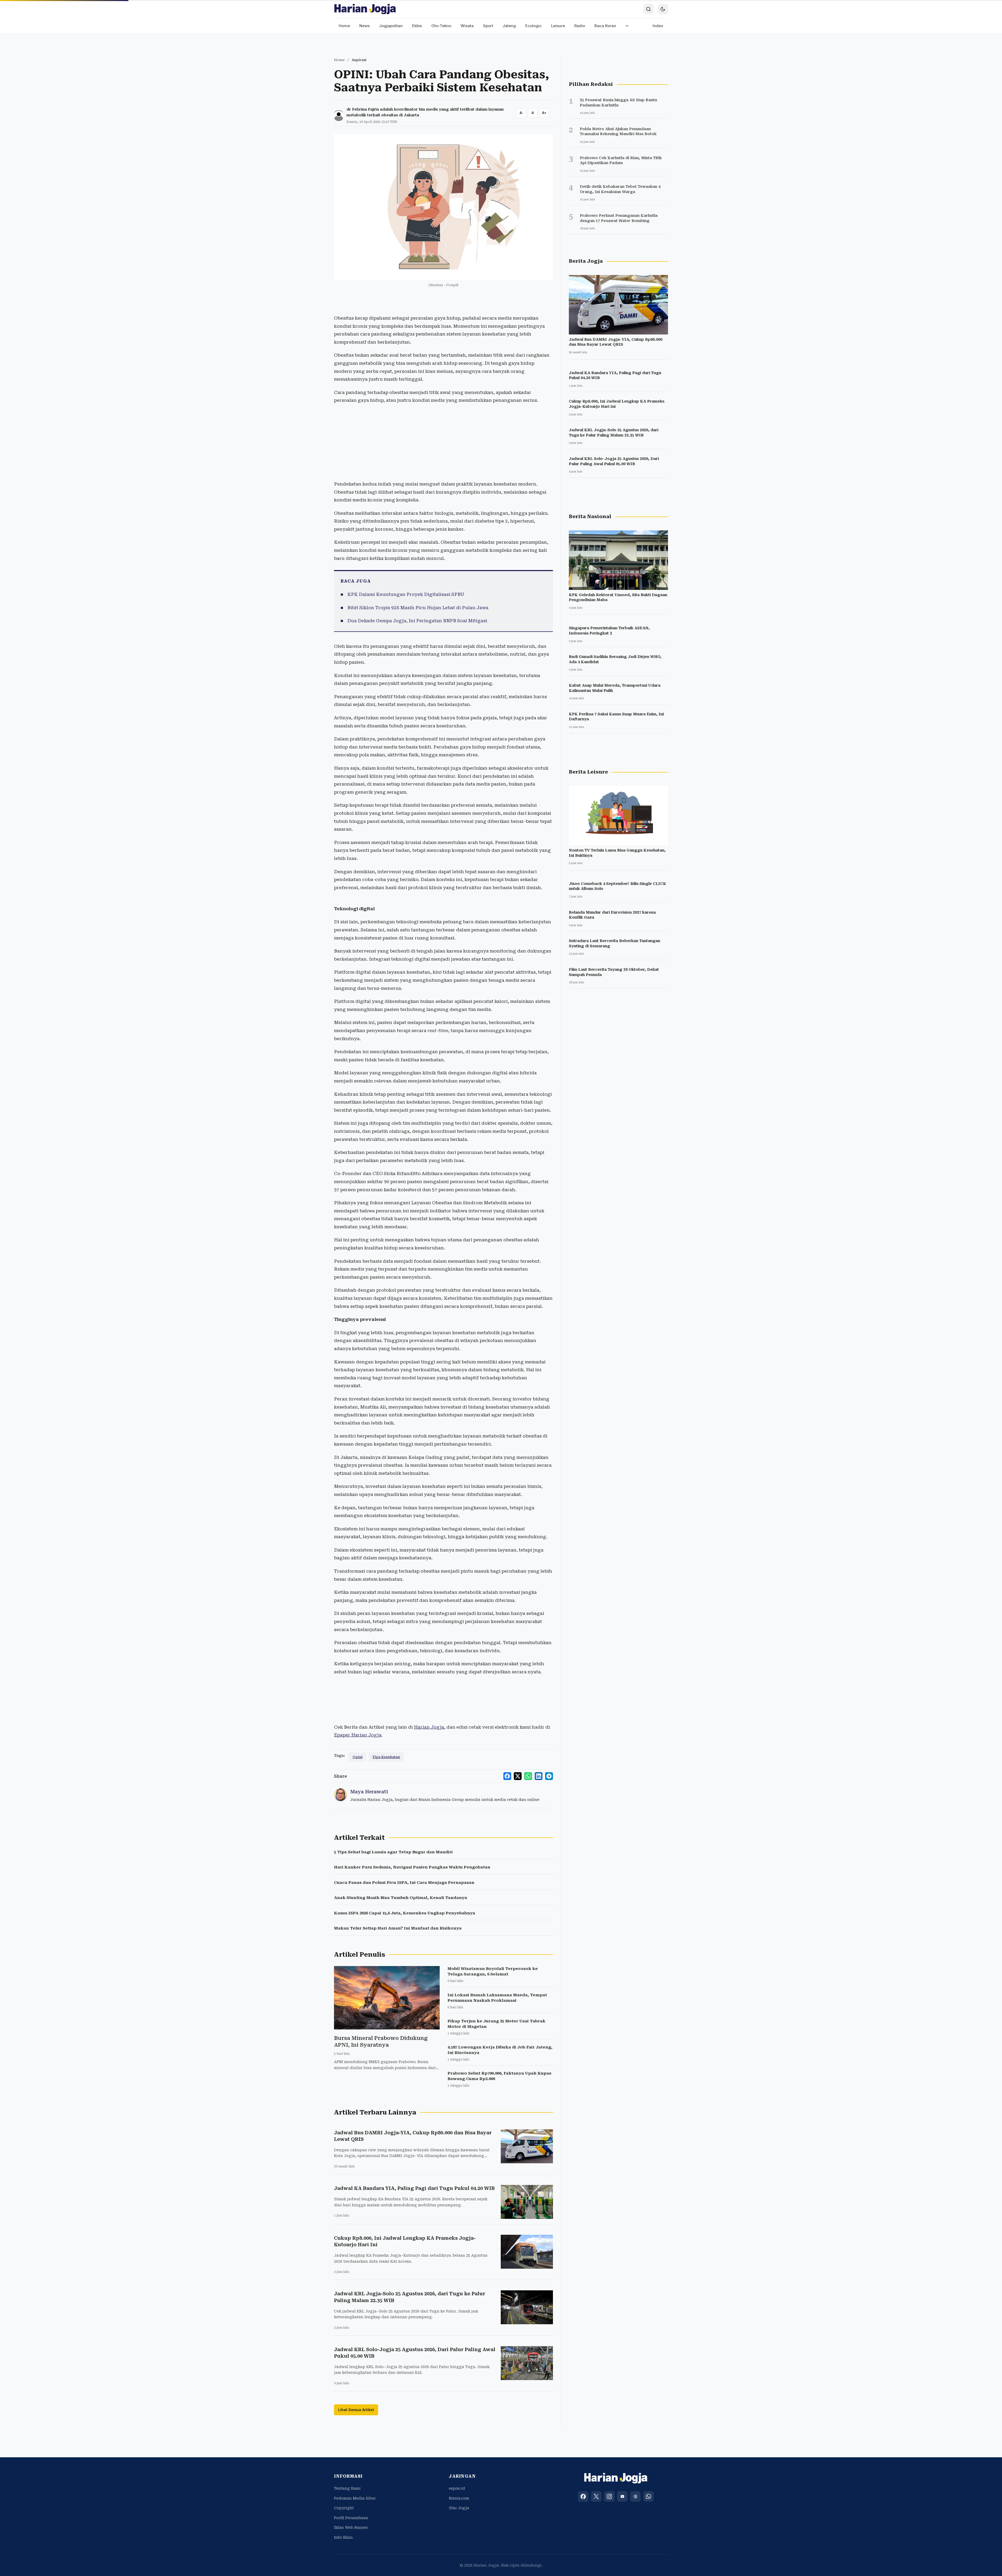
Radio (580, 26)
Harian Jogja (429, 1727)
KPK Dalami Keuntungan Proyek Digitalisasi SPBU (406, 594)
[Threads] (635, 2496)
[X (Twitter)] (596, 2496)
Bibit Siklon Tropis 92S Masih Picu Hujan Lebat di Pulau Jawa (418, 608)
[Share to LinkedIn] (539, 1776)
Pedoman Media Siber (355, 2498)
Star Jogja (459, 2508)
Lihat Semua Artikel (356, 2410)
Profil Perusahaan (351, 2518)
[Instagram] (609, 2496)
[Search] (648, 9)
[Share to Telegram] (549, 1776)
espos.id (457, 2488)
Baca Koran (605, 26)
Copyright (344, 2508)
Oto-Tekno (441, 26)
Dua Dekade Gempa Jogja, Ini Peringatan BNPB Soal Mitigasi (417, 621)
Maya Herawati (369, 1792)
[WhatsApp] (648, 2496)
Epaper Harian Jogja (358, 1735)
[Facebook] (583, 2496)
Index (658, 26)
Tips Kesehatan (386, 1757)
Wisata (467, 26)
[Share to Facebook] (507, 1776)
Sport (488, 26)
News (365, 26)
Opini (357, 1757)
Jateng (509, 26)
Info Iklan (343, 2537)
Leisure (558, 26)
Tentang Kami (347, 2488)
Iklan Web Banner (351, 2527)
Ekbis (417, 26)
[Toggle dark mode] (663, 9)
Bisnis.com (459, 2498)
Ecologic (533, 26)
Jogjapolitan (391, 26)
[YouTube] (622, 2496)
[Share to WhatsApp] (528, 1776)
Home (344, 26)
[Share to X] (518, 1776)
